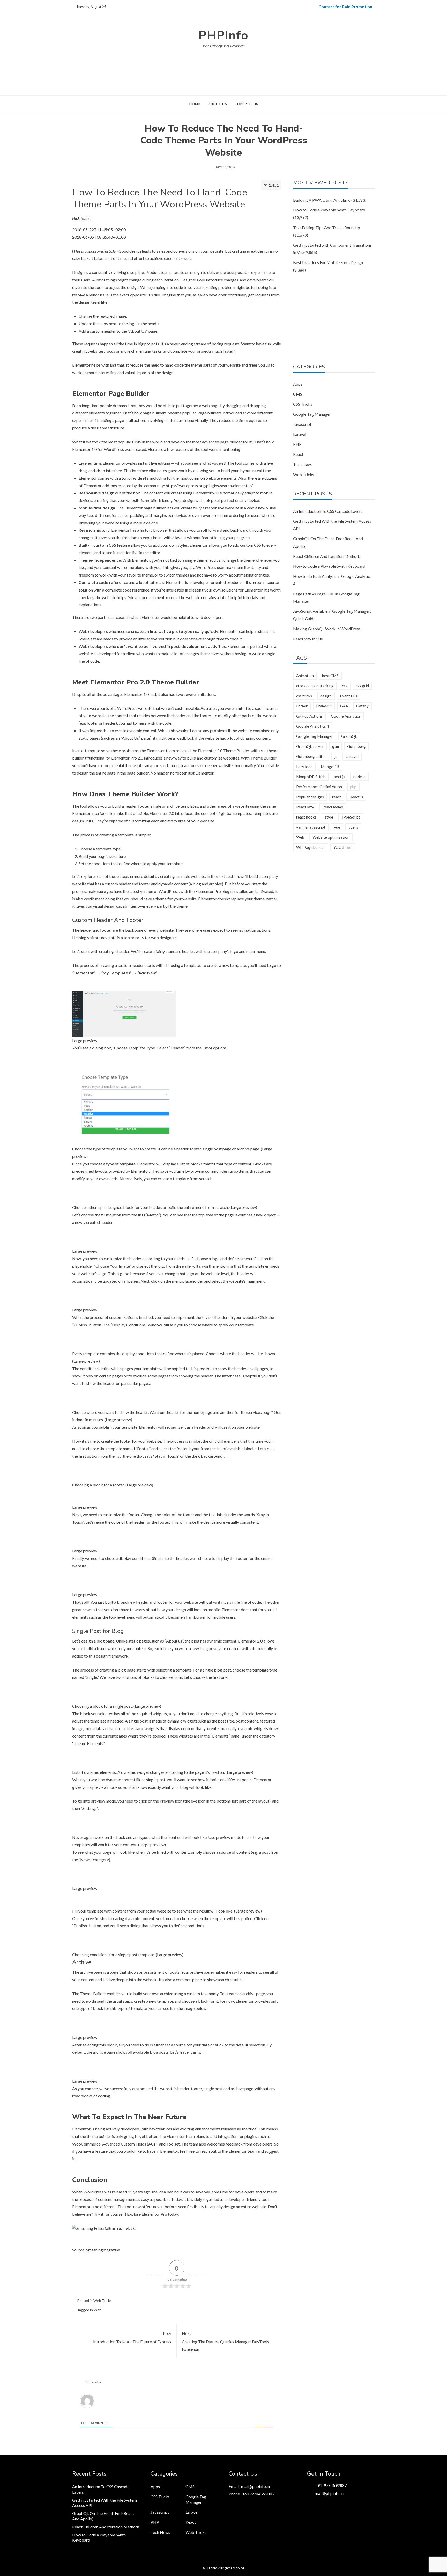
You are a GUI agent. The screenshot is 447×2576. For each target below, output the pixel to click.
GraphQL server (310, 746)
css (345, 686)
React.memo (333, 807)
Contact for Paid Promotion (345, 7)
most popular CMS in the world (135, 442)
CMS (298, 394)
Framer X (324, 706)
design (326, 696)
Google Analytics (346, 716)
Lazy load (304, 767)
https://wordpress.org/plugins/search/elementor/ (209, 486)
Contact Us (246, 104)
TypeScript (351, 817)
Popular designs (310, 797)
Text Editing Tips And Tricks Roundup (327, 227)
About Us (218, 104)
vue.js (353, 827)
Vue (337, 827)
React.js (356, 797)
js (336, 756)
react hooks (306, 817)
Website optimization (331, 837)
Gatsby (362, 706)
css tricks (304, 696)
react (337, 797)
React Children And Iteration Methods (327, 556)
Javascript (302, 424)
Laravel (300, 434)
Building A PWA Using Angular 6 (322, 200)
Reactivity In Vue (308, 639)
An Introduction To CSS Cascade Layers (328, 511)
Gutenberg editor (311, 756)
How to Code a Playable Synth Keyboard (329, 210)
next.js (339, 777)
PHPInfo (224, 35)
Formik (302, 706)
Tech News (303, 464)
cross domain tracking (315, 686)
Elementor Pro (208, 891)
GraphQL (349, 736)
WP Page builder (311, 847)
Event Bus (349, 696)
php (353, 787)
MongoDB (330, 767)
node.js (359, 777)
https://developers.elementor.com (147, 597)
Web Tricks (103, 2300)
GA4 (344, 706)
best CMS (330, 676)
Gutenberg (356, 746)
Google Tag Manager (312, 414)
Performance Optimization (319, 787)
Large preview (85, 1041)
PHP (297, 444)
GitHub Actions (309, 716)
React (298, 454)
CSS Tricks (303, 404)
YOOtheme (343, 847)
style (329, 817)
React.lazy (305, 807)
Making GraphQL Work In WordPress (327, 629)
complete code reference (127, 590)
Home (195, 104)
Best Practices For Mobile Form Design (328, 262)
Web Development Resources (224, 46)
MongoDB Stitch (311, 777)
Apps (298, 384)
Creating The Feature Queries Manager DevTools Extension (225, 2341)
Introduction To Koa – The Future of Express (132, 2337)
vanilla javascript (311, 827)
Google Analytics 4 (313, 726)
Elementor (81, 365)
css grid (362, 686)
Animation (305, 676)
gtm (336, 746)
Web (98, 2310)
